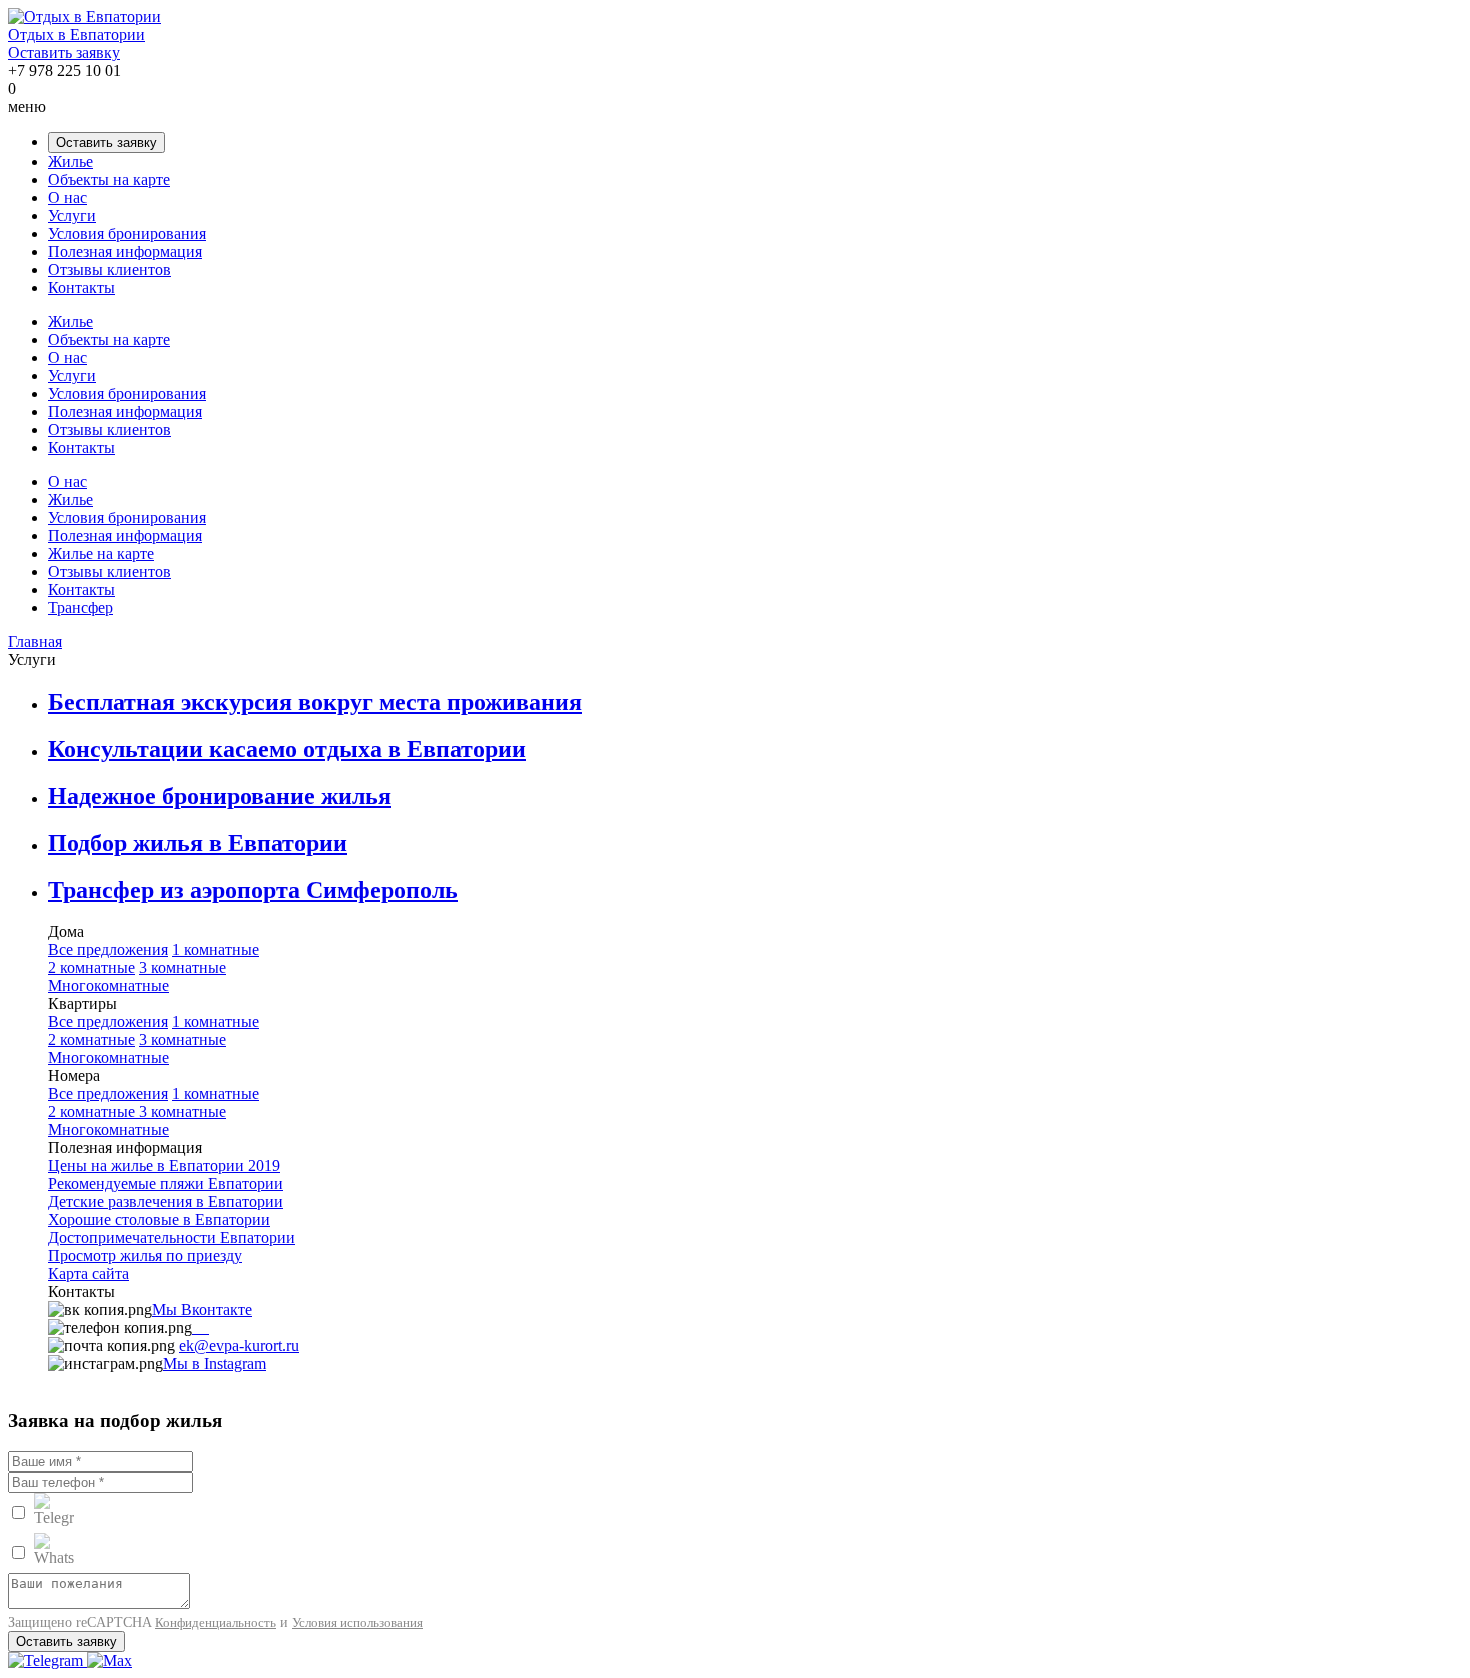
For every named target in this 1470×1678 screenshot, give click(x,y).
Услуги (72, 215)
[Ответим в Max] (109, 1660)
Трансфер (80, 607)
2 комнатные (91, 967)
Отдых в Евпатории (76, 34)
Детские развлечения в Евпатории (165, 1201)
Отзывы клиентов (109, 269)
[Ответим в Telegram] (47, 1660)
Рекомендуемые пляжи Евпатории (165, 1183)
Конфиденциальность (215, 1622)
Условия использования (357, 1622)
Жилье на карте (101, 553)
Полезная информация (125, 251)
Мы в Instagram (214, 1363)
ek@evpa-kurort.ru (239, 1345)
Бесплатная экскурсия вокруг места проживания (315, 702)
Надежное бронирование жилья (219, 796)
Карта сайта (88, 1273)
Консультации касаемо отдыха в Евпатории (287, 749)
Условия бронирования (127, 233)
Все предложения (108, 949)
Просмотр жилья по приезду (145, 1255)
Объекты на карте (109, 179)
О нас (67, 197)
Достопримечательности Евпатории (171, 1237)
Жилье (70, 161)
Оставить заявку (64, 52)
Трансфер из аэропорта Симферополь (253, 890)
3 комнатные (182, 967)
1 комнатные (215, 949)
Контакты (81, 287)
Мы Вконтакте (202, 1309)
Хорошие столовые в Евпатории (159, 1219)
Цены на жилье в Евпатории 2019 (164, 1165)
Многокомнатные (108, 985)
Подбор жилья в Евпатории (197, 843)
